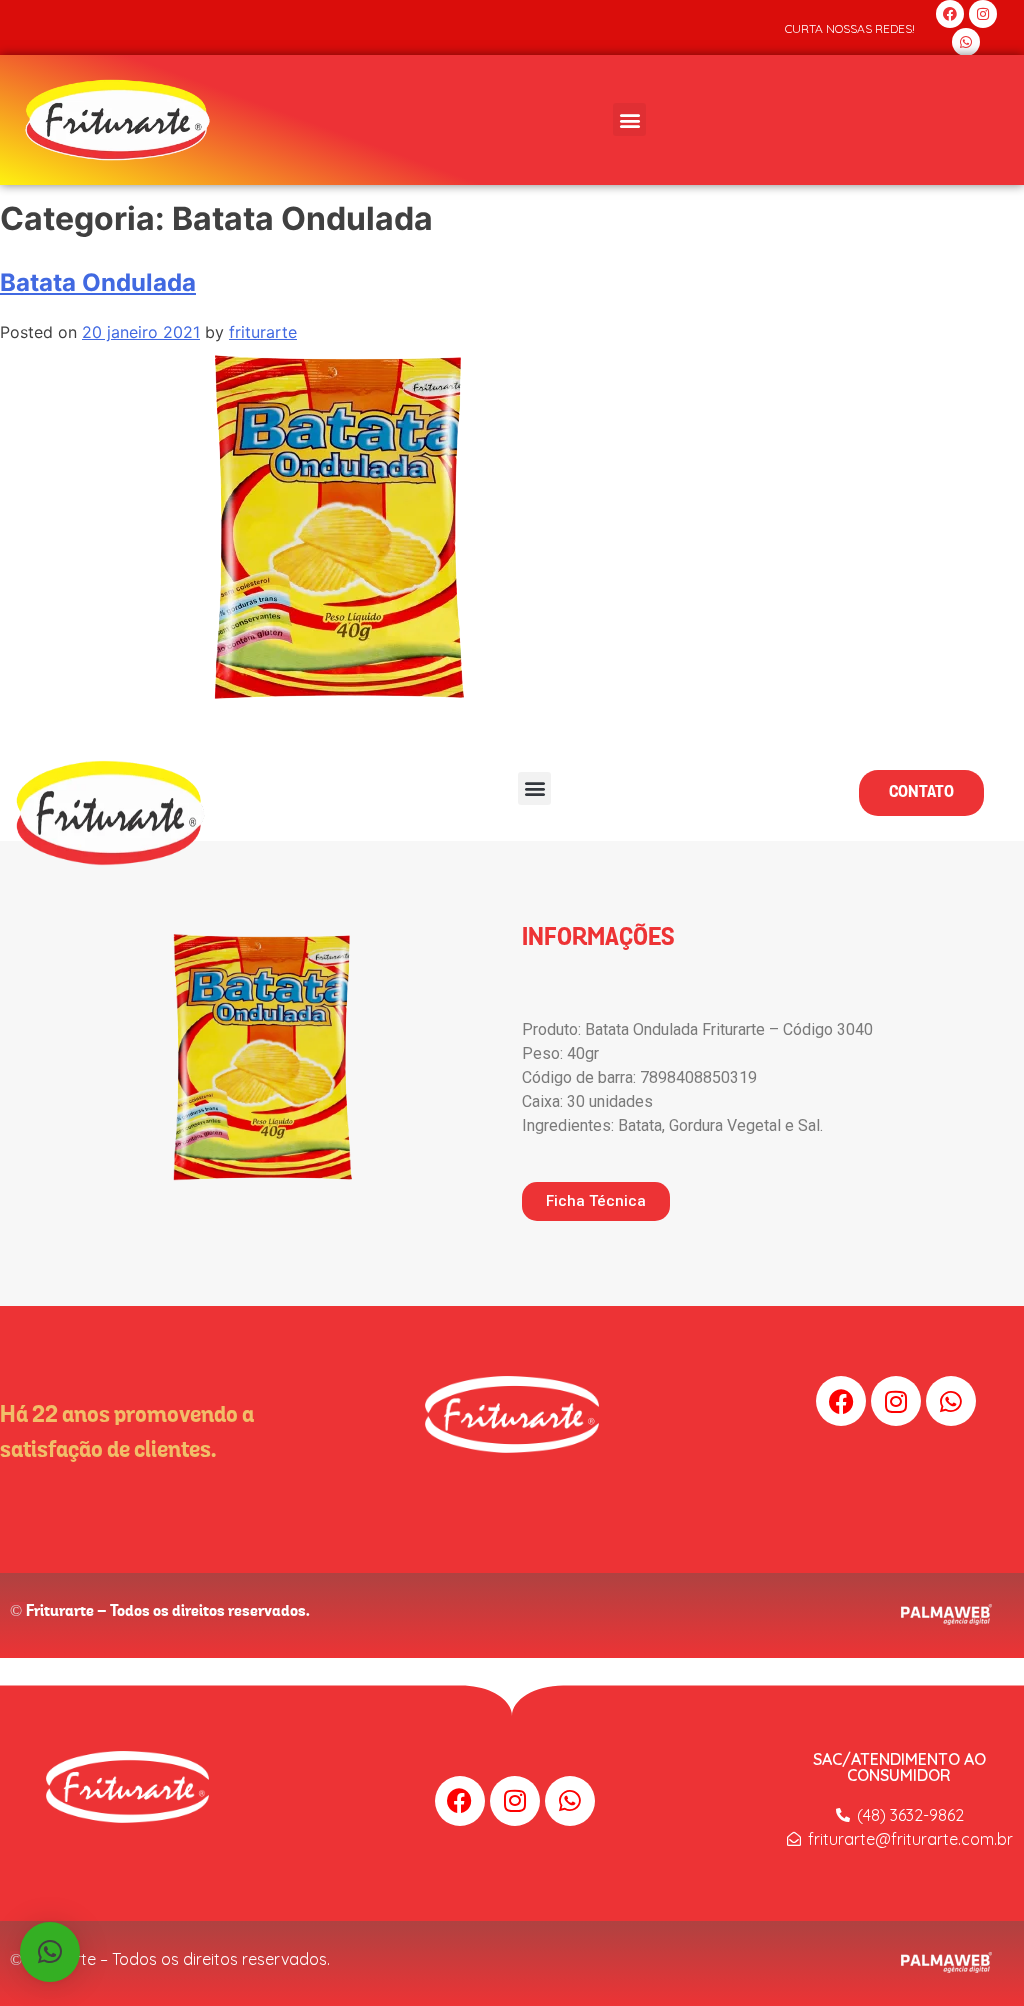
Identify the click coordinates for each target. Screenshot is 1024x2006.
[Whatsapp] (966, 42)
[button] (629, 119)
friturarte (263, 332)
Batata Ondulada (98, 282)
